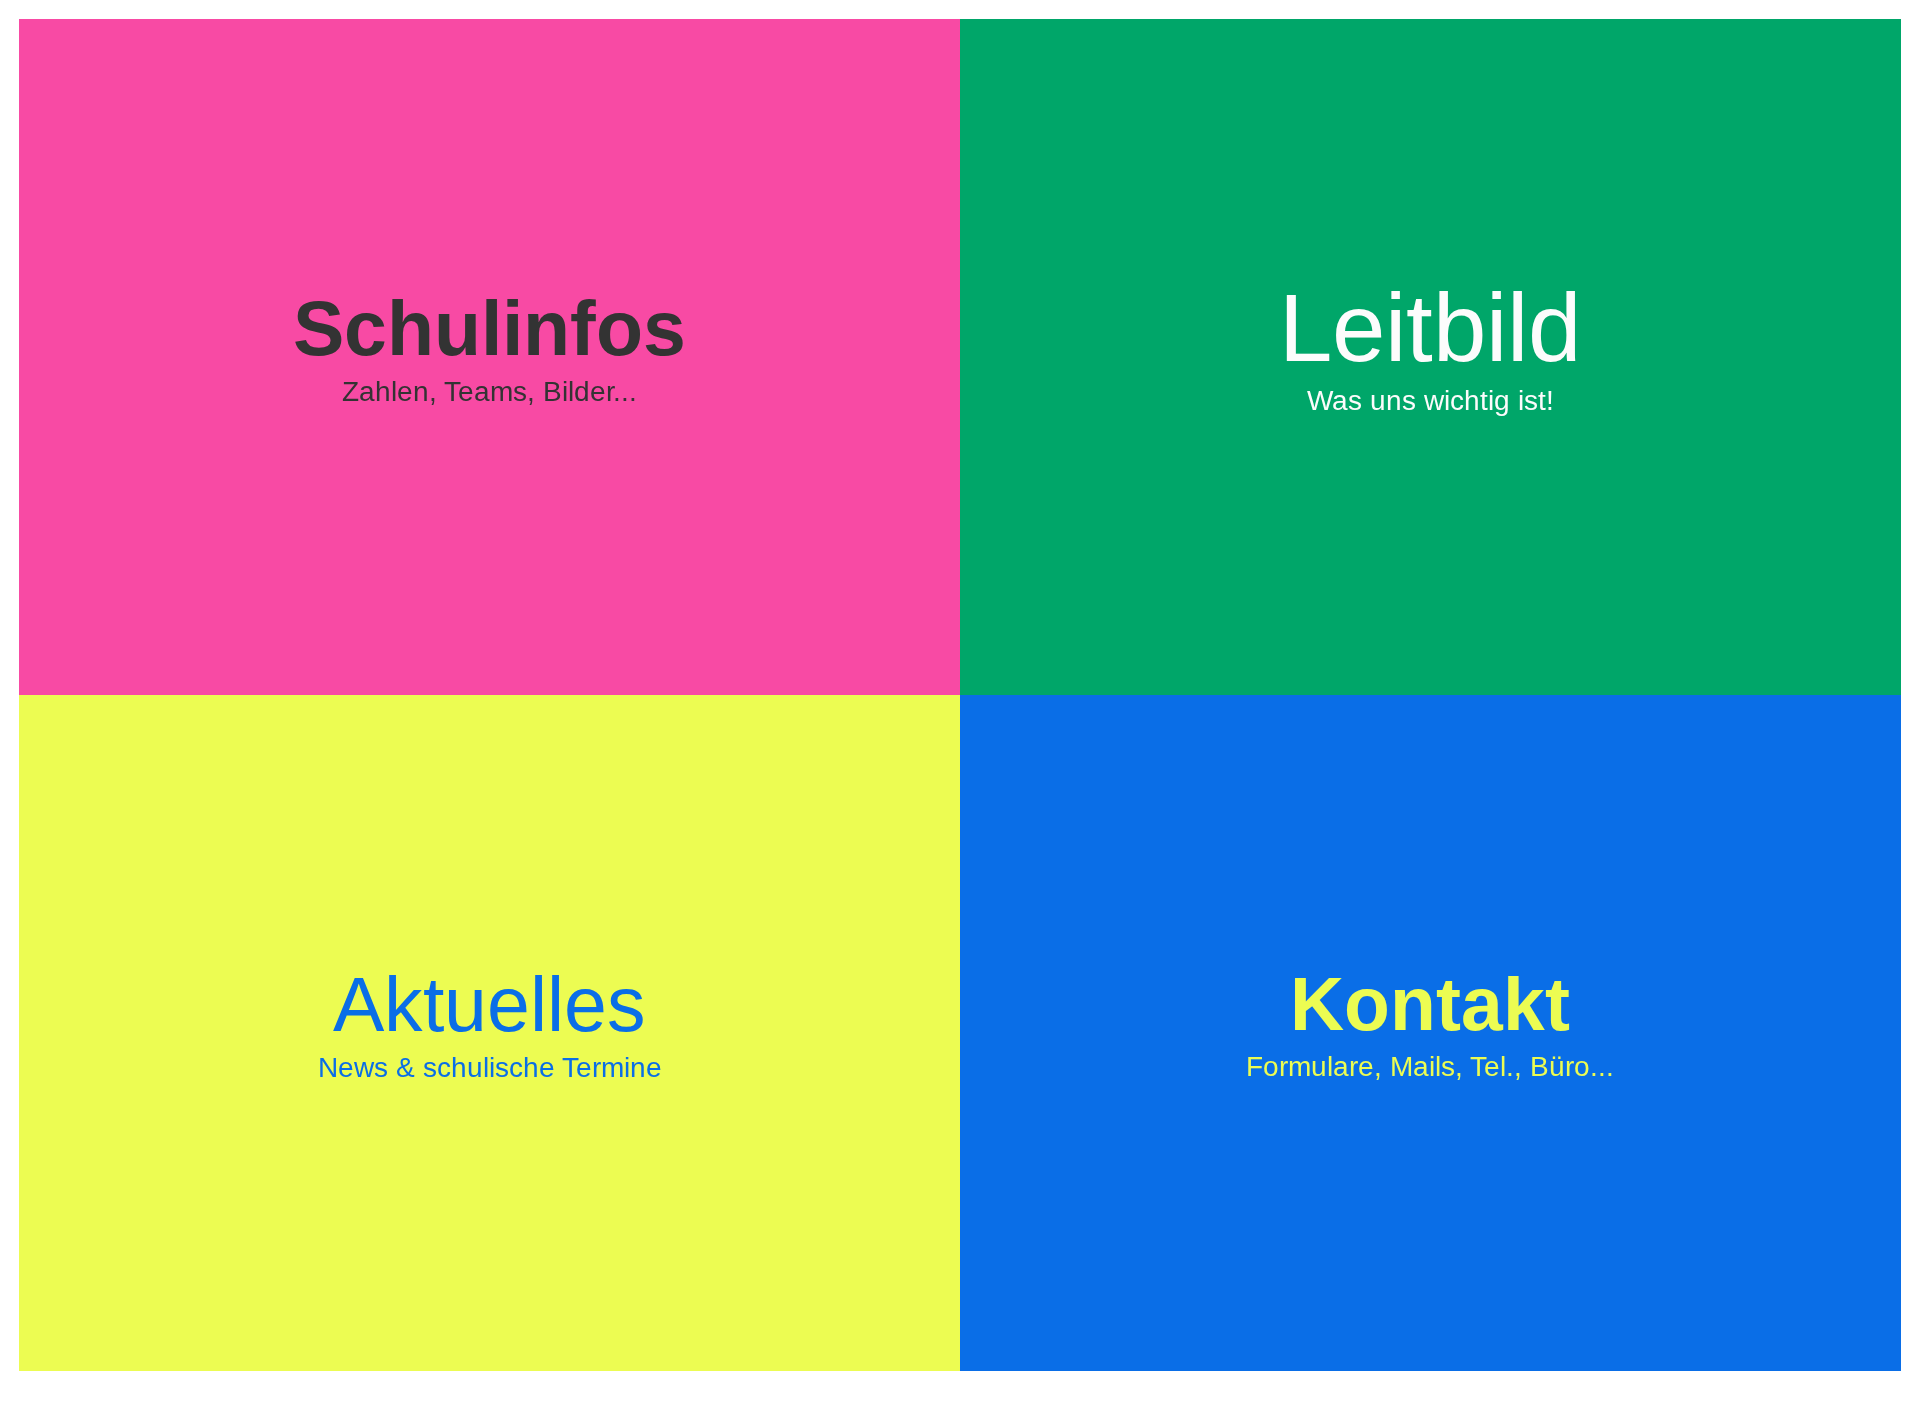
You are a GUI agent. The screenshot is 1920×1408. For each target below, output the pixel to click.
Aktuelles (490, 1022)
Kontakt (1430, 1022)
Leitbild (1430, 345)
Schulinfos (489, 346)
